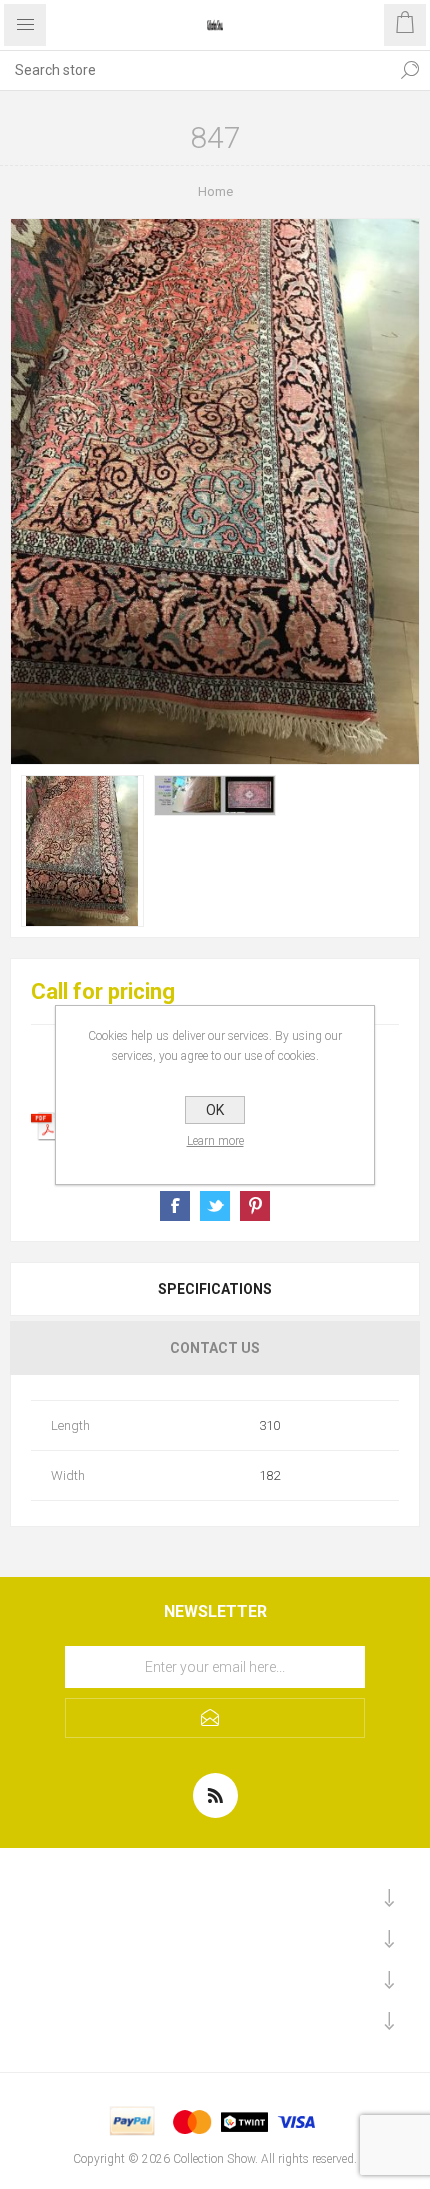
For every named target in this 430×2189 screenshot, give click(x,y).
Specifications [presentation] (215, 1289)
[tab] (215, 1289)
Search (410, 70)
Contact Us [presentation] (215, 1348)
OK (215, 1110)
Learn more (215, 1141)
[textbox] (195, 70)
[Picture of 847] (82, 851)
